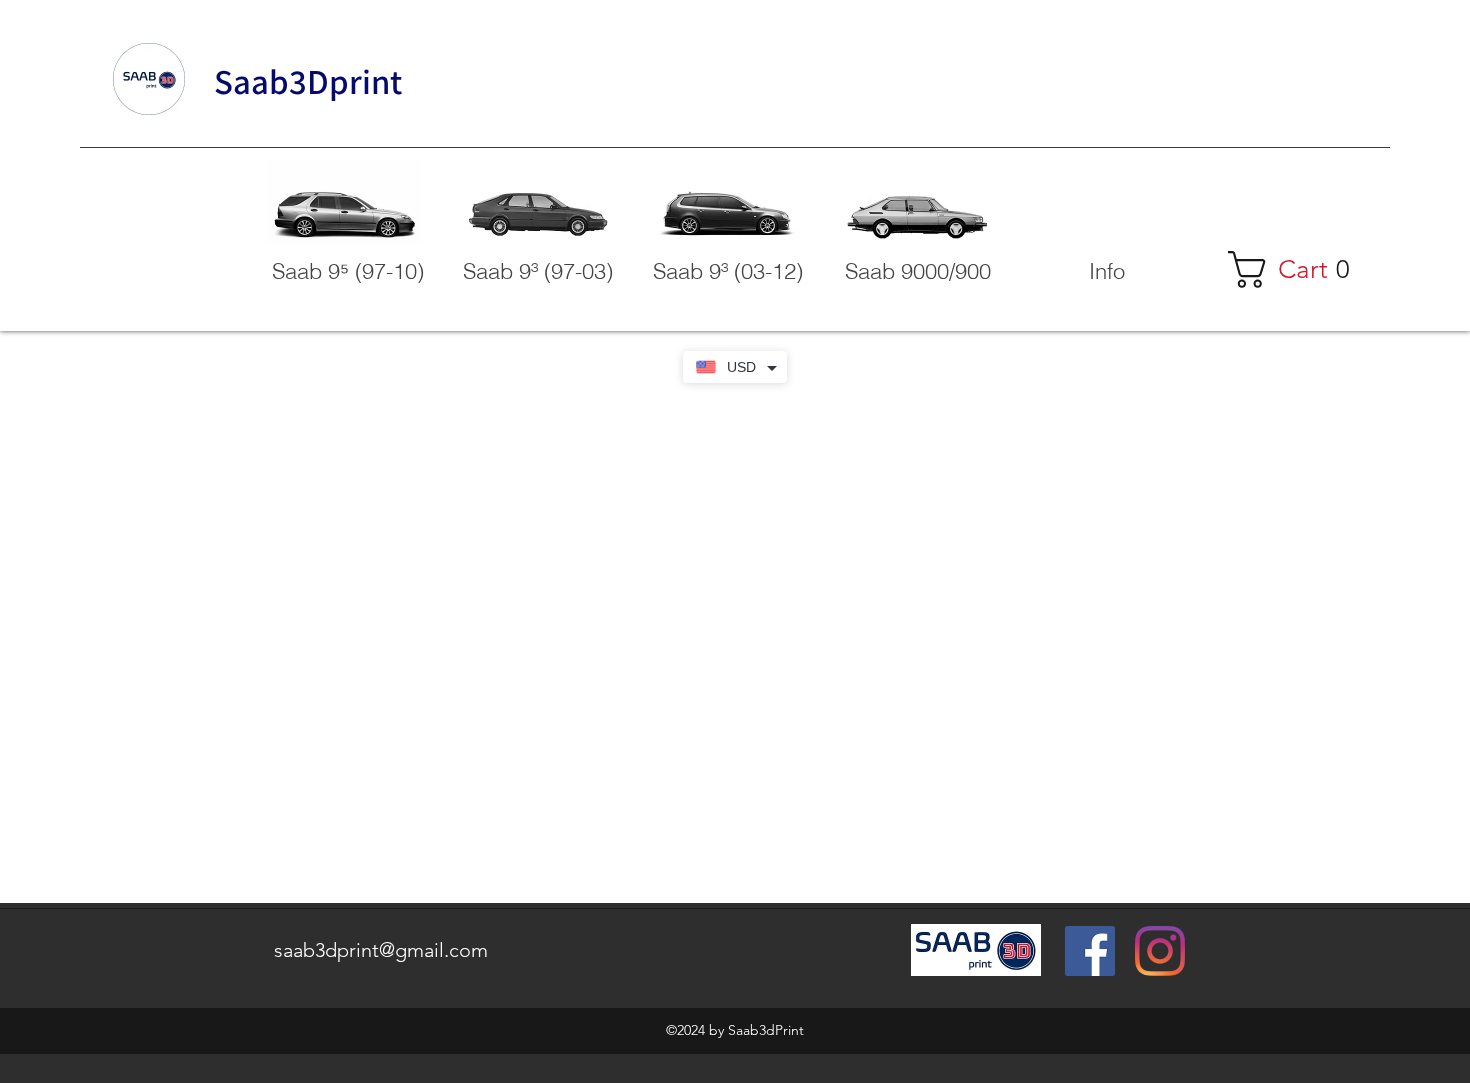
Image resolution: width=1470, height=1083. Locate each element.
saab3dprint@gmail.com (381, 950)
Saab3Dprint (308, 81)
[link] (1299, 269)
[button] (1106, 271)
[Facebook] (1090, 951)
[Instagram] (1160, 951)
